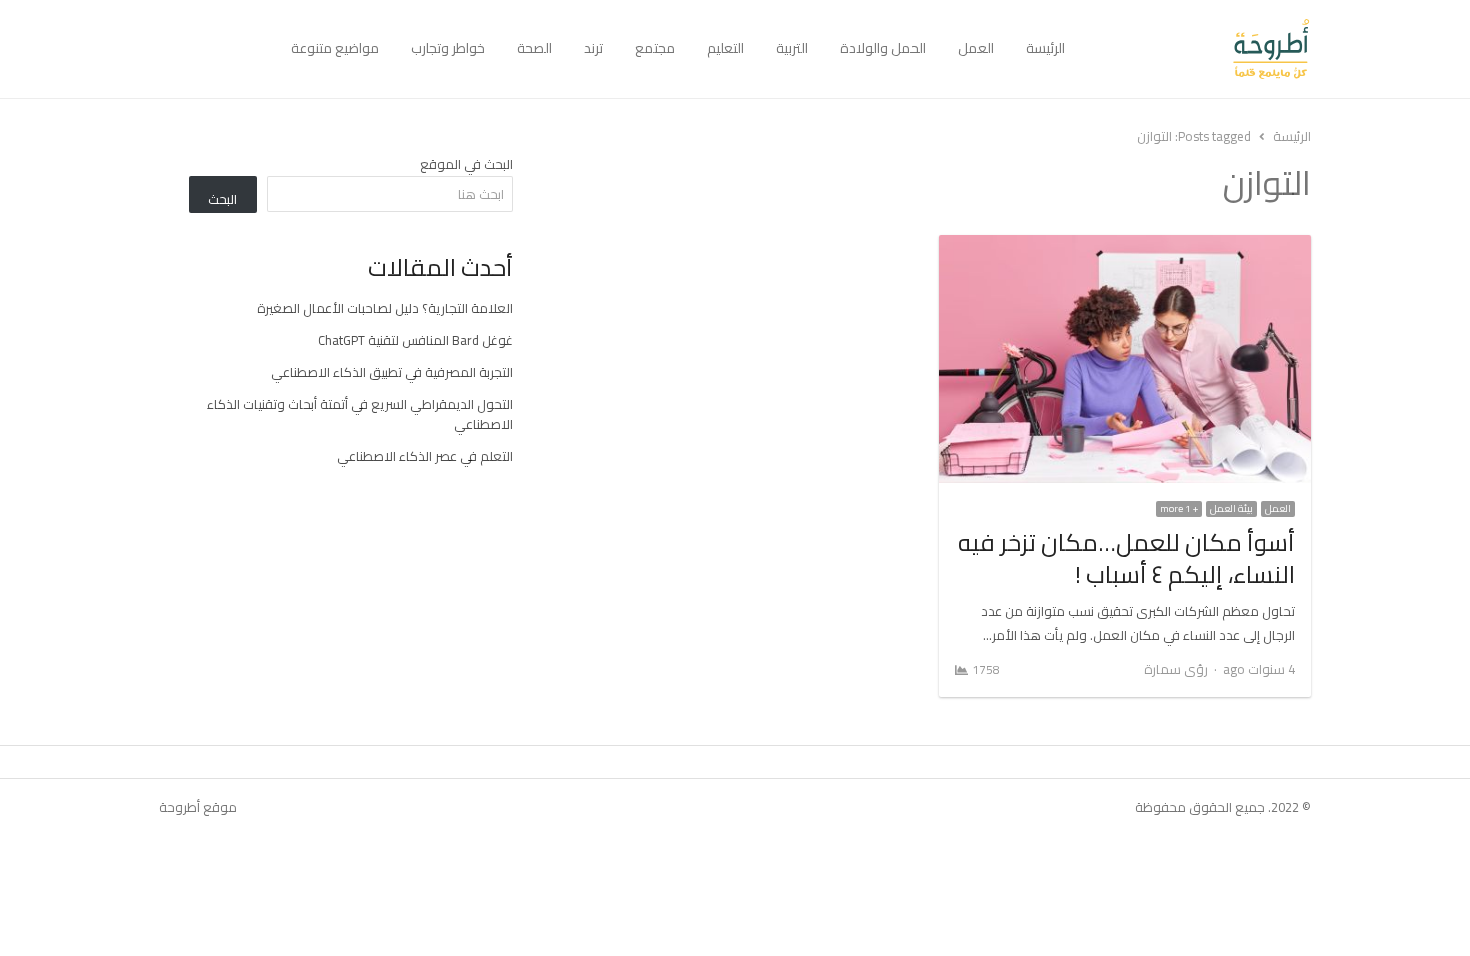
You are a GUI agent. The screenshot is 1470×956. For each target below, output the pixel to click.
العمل (976, 48)
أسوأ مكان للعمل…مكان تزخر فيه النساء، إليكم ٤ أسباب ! (1126, 558)
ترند (593, 48)
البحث (222, 199)
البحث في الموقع (466, 164)
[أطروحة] (1196, 49)
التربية (792, 48)
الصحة (534, 48)
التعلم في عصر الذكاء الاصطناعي (425, 456)
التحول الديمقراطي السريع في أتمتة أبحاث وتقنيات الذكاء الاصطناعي (360, 414)
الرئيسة (1045, 48)
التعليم (725, 48)
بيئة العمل (1231, 509)
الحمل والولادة (883, 48)
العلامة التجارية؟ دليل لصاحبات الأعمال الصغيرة (385, 308)
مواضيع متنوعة (335, 48)
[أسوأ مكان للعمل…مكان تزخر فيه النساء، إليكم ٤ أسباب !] (1125, 247)
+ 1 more (1179, 509)
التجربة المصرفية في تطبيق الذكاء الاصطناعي (392, 372)
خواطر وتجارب (448, 48)
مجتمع (655, 48)
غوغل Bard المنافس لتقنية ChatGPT (415, 340)
